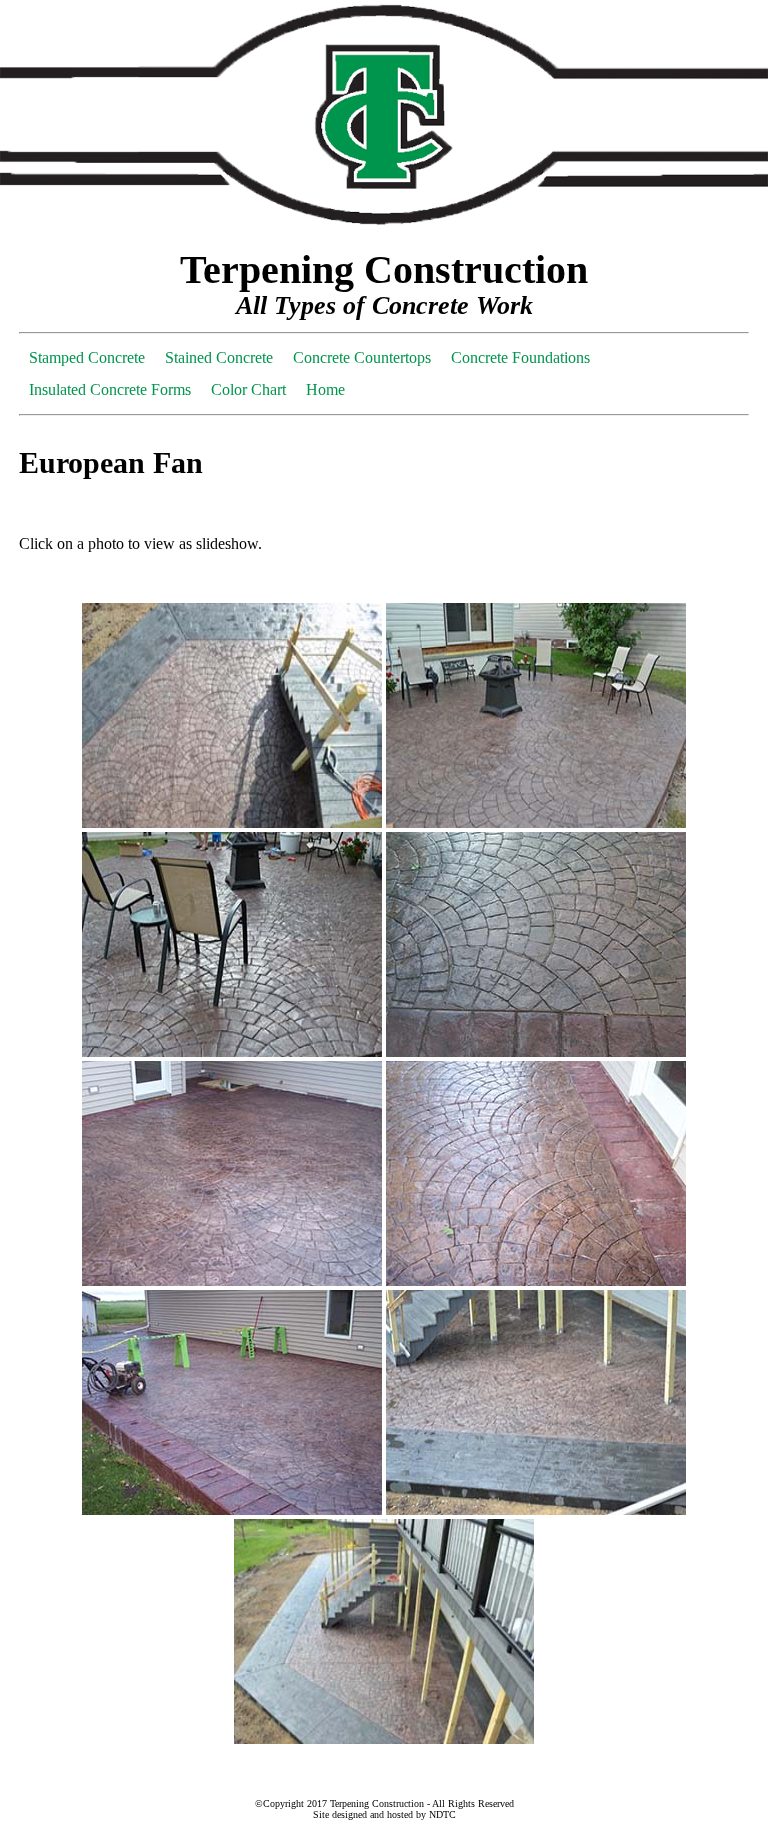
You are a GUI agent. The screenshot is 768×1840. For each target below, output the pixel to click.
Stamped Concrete (87, 357)
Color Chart (248, 389)
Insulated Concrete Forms (110, 389)
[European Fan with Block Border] (232, 1280)
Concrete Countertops (362, 357)
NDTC (442, 1814)
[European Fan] (232, 822)
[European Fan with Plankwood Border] (384, 1738)
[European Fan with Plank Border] (536, 1509)
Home (325, 389)
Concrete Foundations (520, 357)
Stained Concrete (219, 357)
